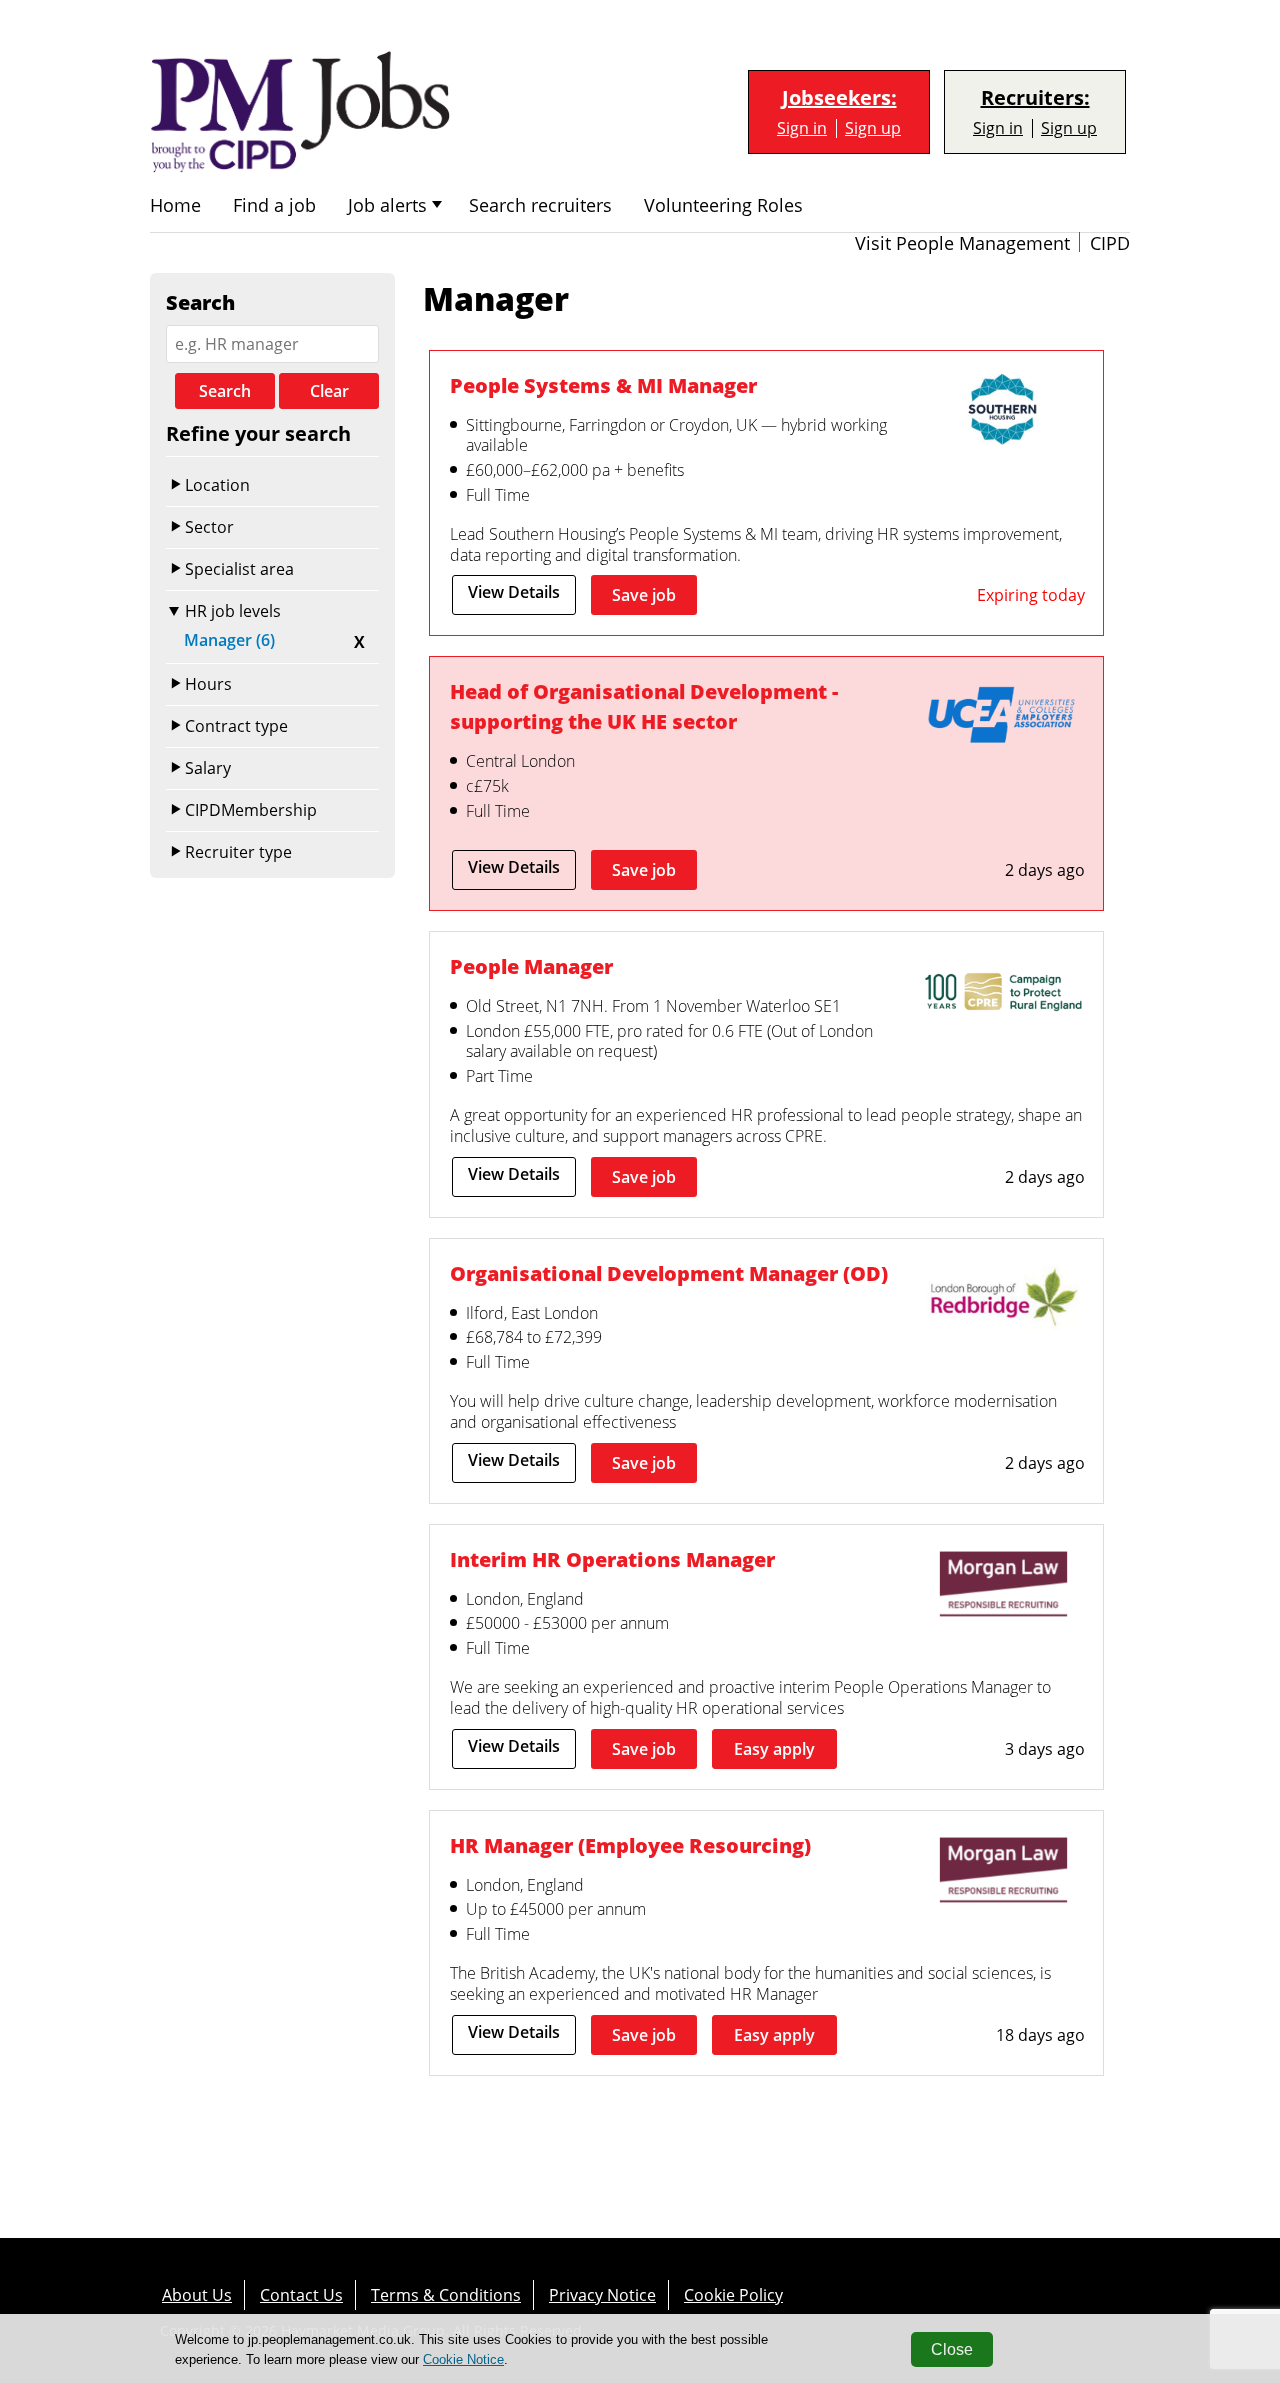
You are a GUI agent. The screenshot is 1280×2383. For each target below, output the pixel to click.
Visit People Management (962, 243)
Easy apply (774, 1749)
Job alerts (387, 205)
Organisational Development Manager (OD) (669, 1273)
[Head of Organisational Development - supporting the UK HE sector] (1003, 719)
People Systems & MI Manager (603, 385)
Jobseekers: (839, 98)
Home (175, 205)
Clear (329, 391)
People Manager (531, 966)
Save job (644, 595)
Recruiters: (1035, 98)
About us (197, 2295)
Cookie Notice (463, 2359)
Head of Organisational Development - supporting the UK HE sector (644, 706)
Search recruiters (540, 205)
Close (952, 2349)
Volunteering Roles (723, 205)
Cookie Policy (733, 2295)
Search (225, 391)
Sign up (873, 128)
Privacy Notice (602, 2295)
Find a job (274, 205)
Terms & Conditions (446, 2295)
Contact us (301, 2295)
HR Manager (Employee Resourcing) (630, 1845)
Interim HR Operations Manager (612, 1559)
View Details (514, 592)
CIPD (1110, 243)
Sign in (802, 128)
